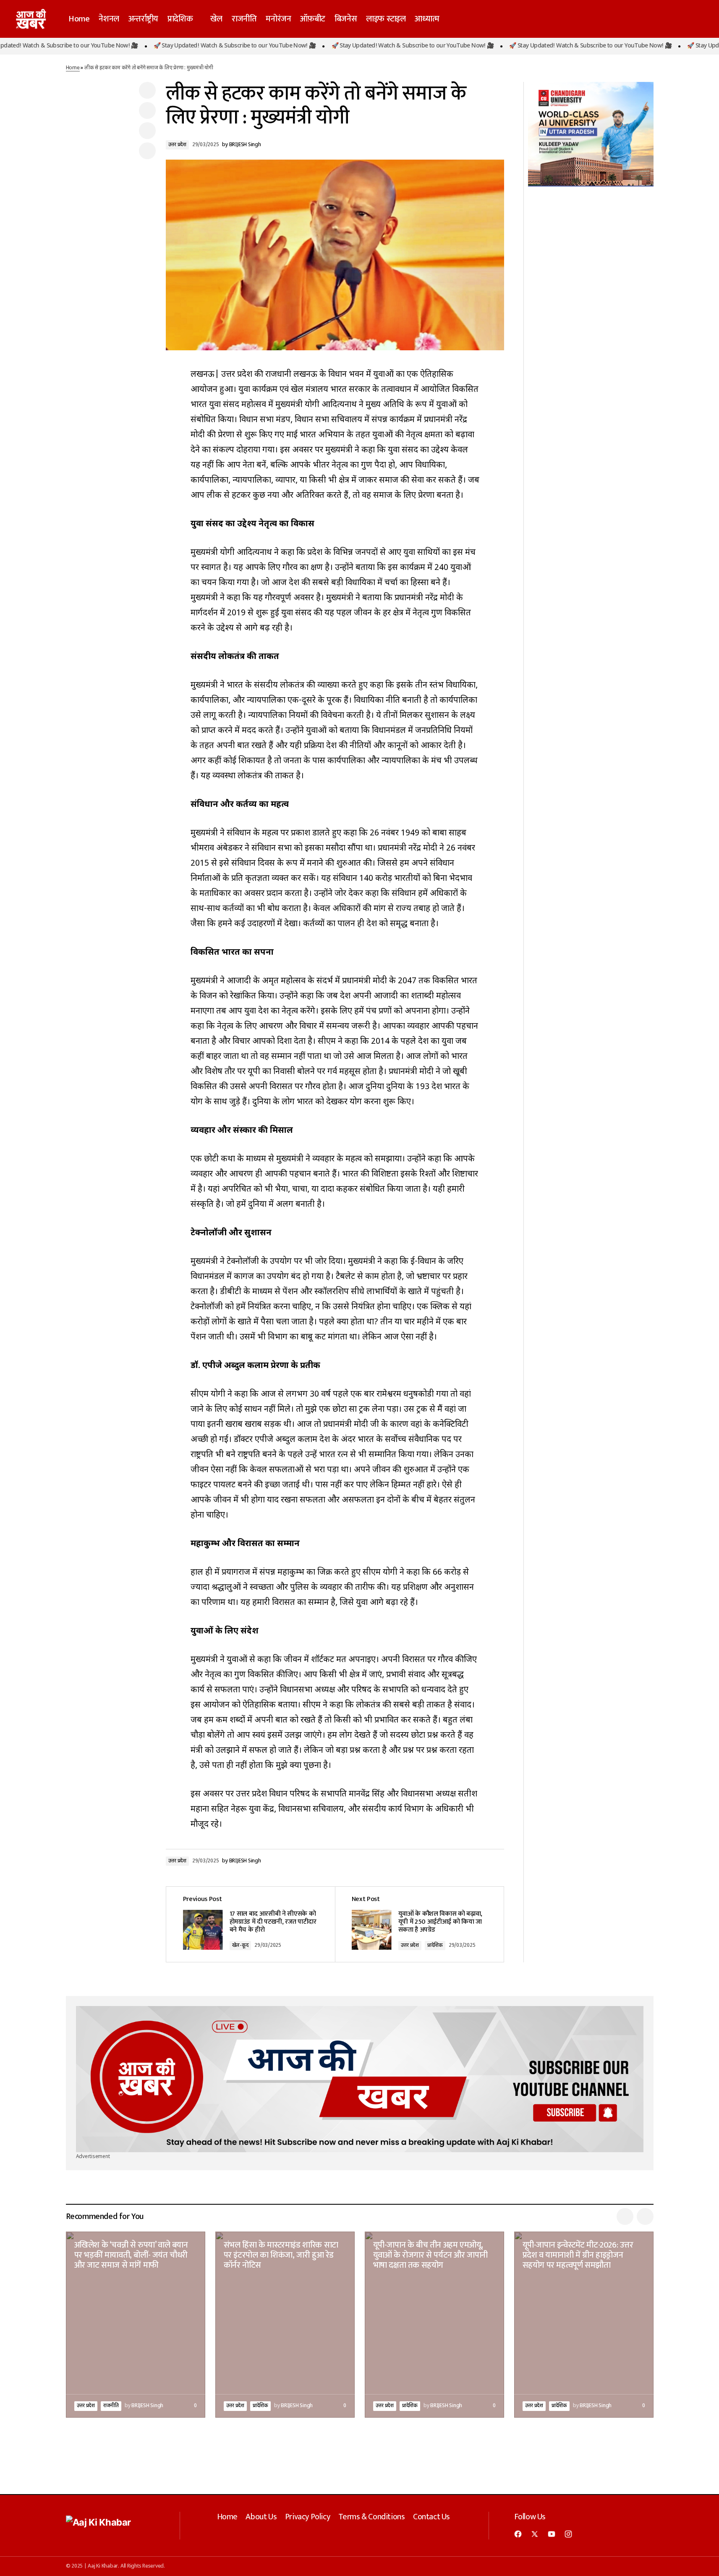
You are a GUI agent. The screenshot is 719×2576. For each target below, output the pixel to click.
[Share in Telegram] (147, 131)
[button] (664, 19)
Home (73, 68)
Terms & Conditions (372, 2517)
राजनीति (111, 2406)
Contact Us (431, 2517)
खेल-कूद (241, 1946)
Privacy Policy (307, 2517)
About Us (261, 2517)
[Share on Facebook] (147, 90)
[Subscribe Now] (360, 2079)
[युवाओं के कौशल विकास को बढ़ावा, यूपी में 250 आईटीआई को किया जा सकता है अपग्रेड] (419, 1924)
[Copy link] (147, 151)
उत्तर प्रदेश (177, 145)
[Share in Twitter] (147, 110)
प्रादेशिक (435, 1946)
